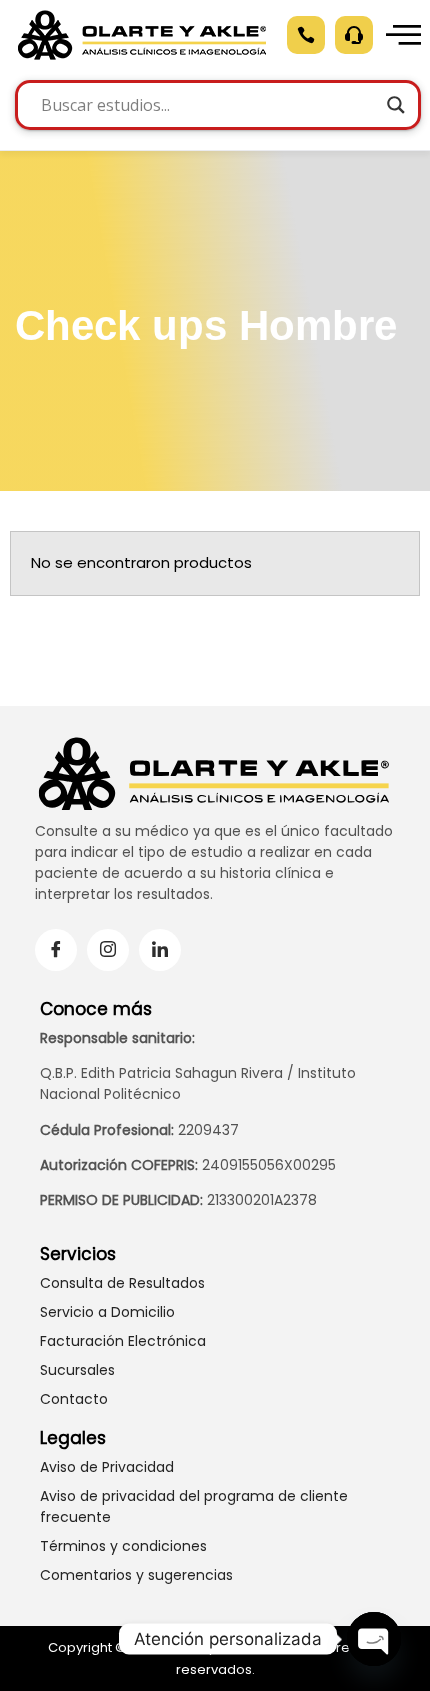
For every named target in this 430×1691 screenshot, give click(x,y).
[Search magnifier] (396, 105)
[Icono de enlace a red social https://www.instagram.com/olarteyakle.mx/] (108, 950)
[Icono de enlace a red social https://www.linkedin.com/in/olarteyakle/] (160, 950)
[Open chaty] (374, 1639)
